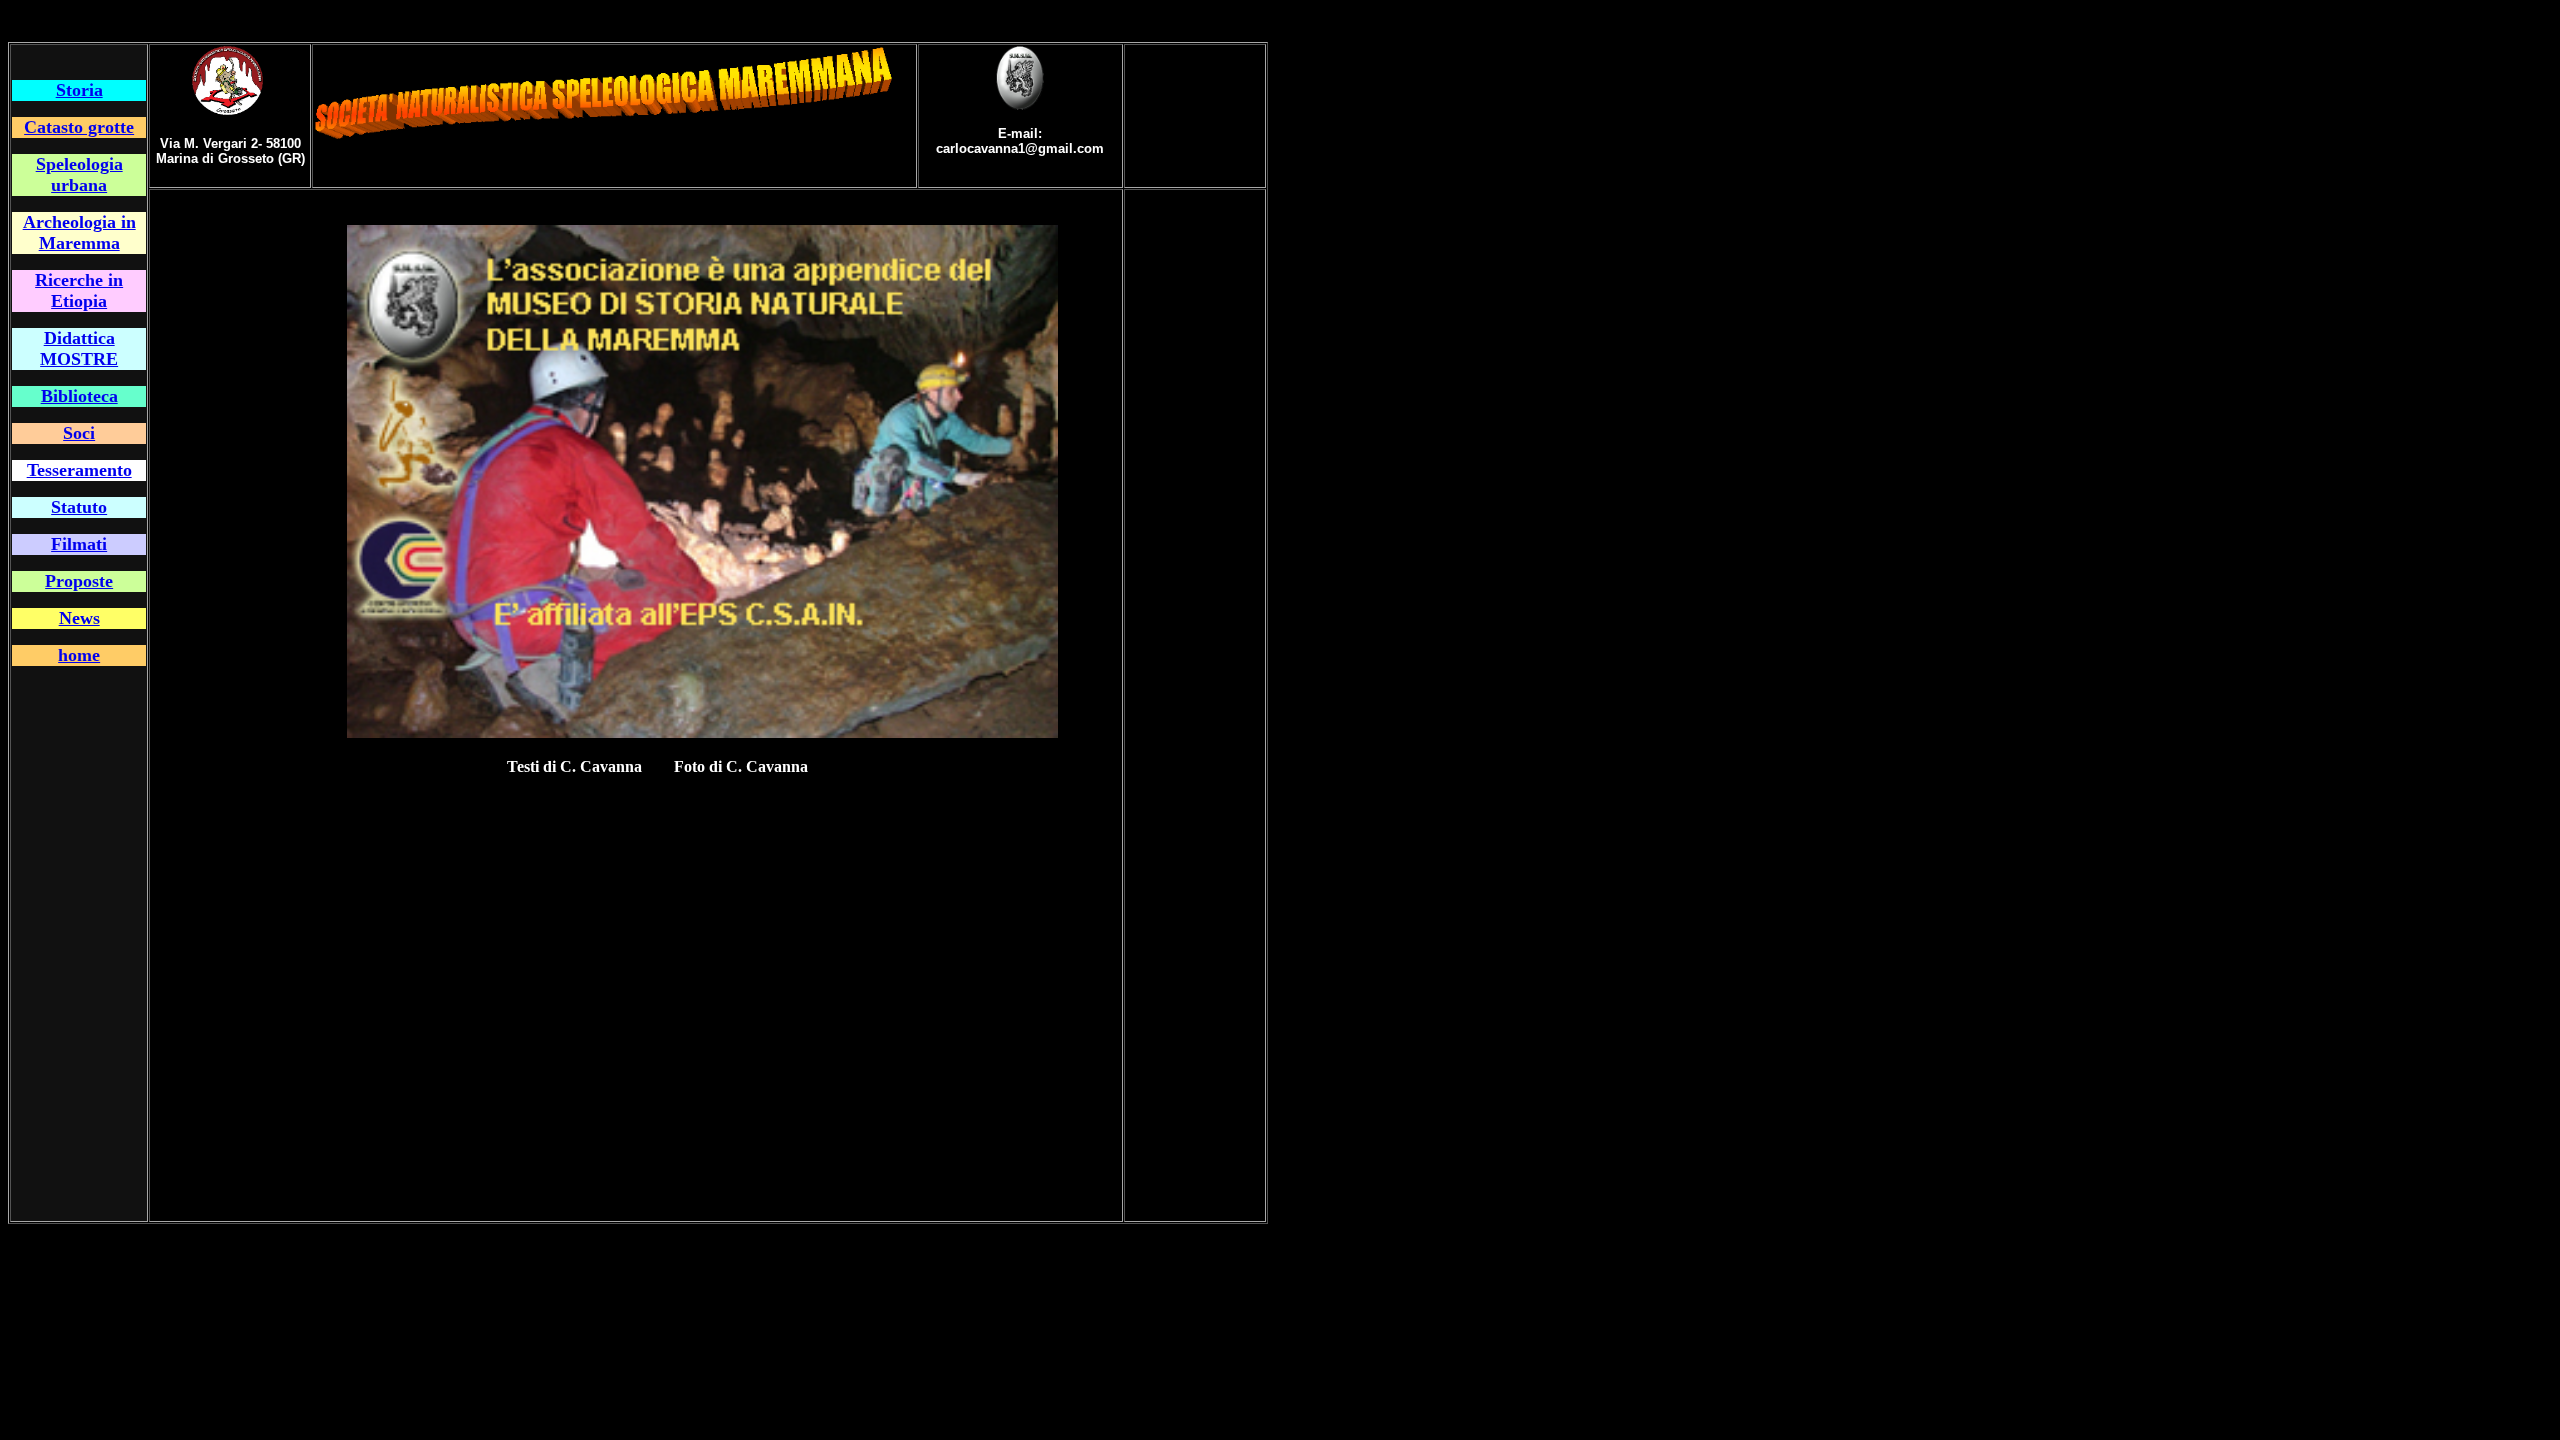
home (79, 655)
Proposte (79, 581)
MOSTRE (79, 359)
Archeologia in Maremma (79, 232)
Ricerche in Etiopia (79, 290)
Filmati (79, 544)
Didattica (79, 338)
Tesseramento (79, 470)
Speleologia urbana (79, 174)
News (79, 618)
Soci (79, 433)
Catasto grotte (79, 127)
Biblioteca (79, 396)
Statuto (79, 507)
